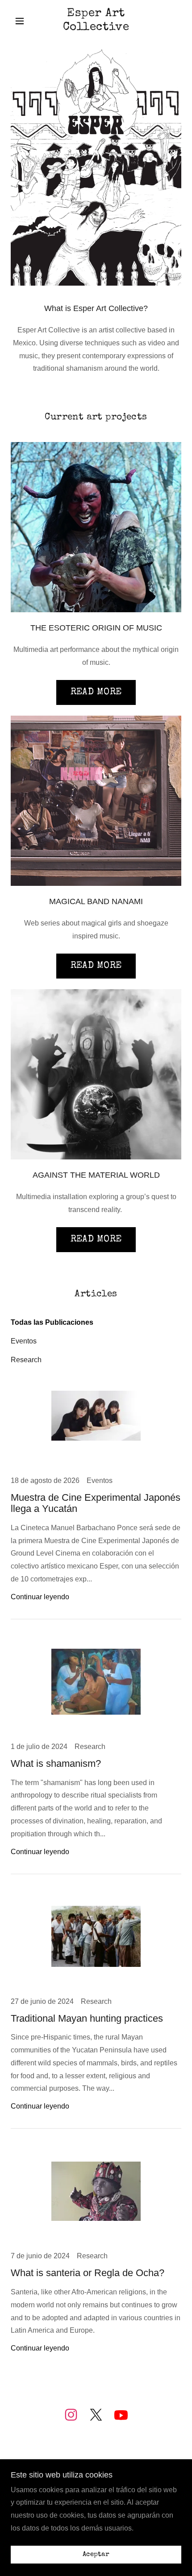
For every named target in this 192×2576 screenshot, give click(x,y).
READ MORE (96, 692)
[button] (23, 21)
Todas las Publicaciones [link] (52, 1322)
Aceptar (96, 2555)
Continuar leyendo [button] (40, 1597)
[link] (96, 21)
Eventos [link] (24, 1341)
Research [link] (26, 1360)
